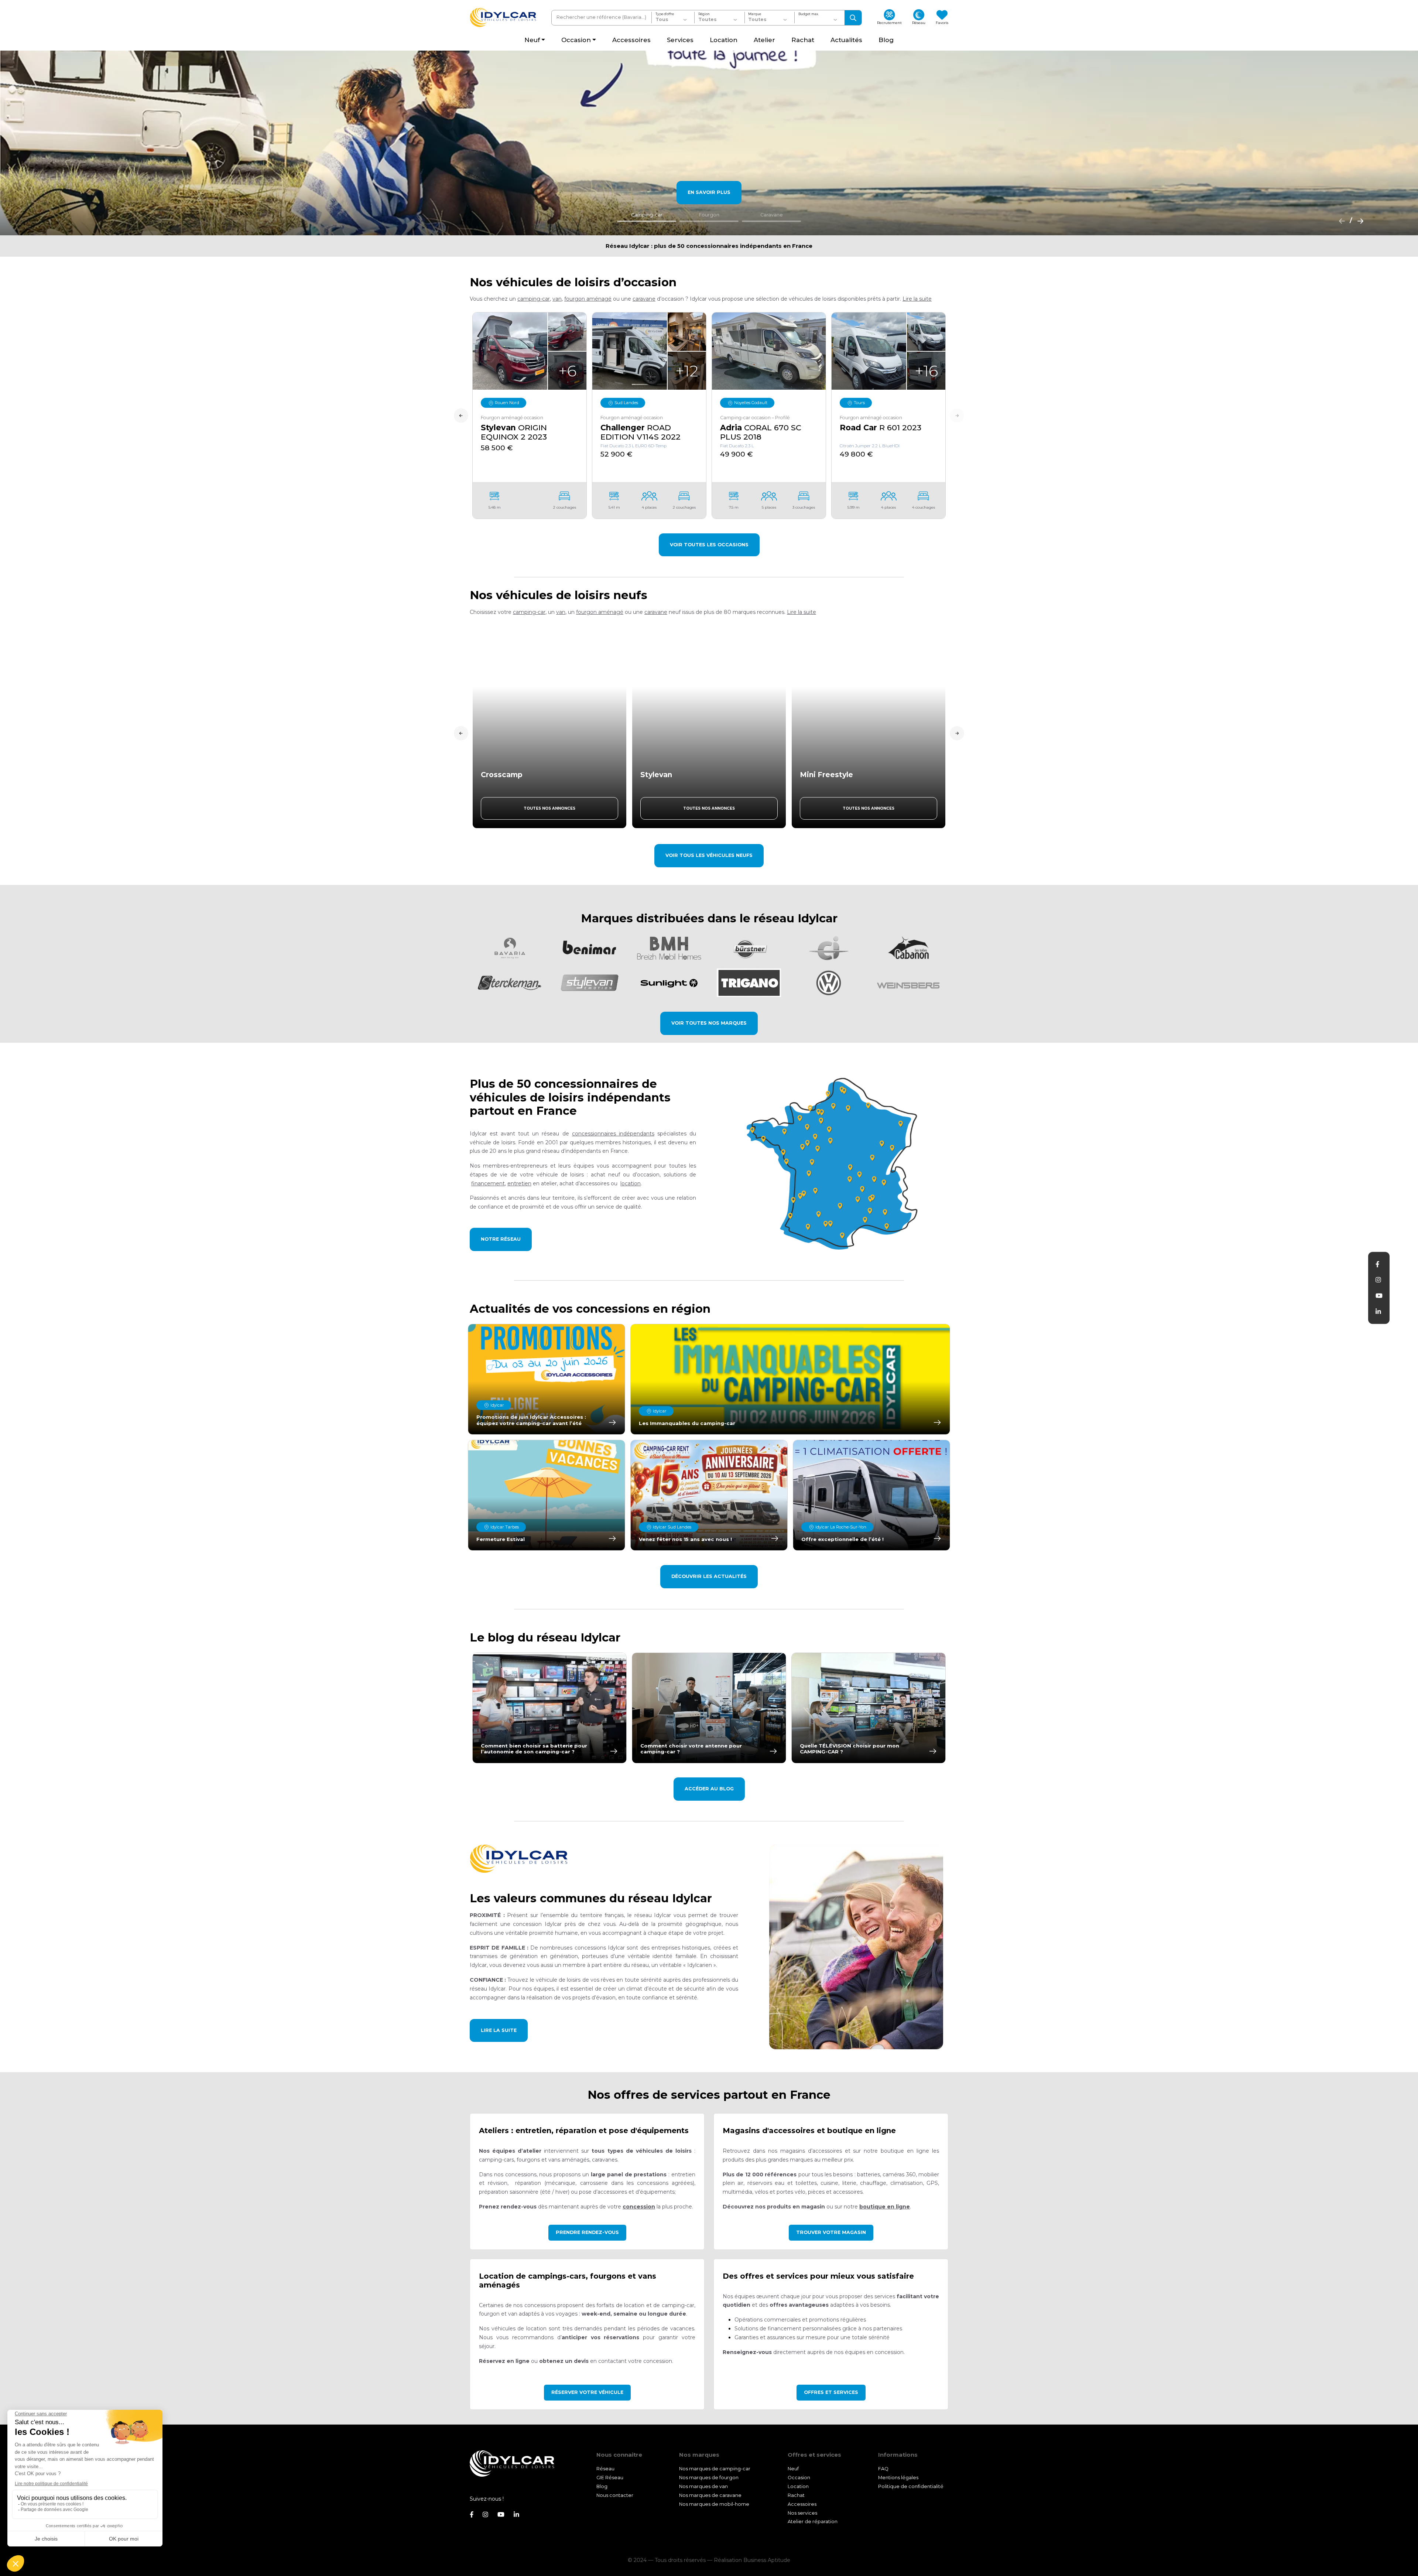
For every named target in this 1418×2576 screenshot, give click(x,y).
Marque (755, 14)
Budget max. (809, 14)
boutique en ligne (885, 2207)
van (557, 299)
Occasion (799, 2478)
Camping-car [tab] (647, 215)
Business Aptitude (767, 2560)
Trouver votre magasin (831, 2232)
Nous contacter (615, 2495)
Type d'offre (665, 14)
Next (957, 416)
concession (639, 2207)
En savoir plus (709, 192)
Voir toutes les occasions (709, 545)
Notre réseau (501, 1239)
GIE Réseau (610, 2478)
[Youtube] (1379, 1296)
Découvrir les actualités (709, 1576)
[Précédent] (1340, 221)
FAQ (883, 2469)
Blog (602, 2486)
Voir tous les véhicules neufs (709, 855)
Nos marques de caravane (710, 2495)
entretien (519, 1183)
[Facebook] (1377, 1264)
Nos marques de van (703, 2486)
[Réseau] (835, 1164)
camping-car (534, 299)
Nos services (802, 2513)
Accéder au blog (709, 1789)
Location (798, 2486)
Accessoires (802, 2504)
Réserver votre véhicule (587, 2392)
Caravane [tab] (772, 215)
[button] (917, 299)
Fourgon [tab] (709, 215)
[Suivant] (1358, 221)
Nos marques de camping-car (715, 2469)
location (631, 1183)
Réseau (605, 2469)
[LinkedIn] (1378, 1312)
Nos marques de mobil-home (714, 2504)
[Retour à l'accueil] (503, 18)
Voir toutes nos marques (709, 1023)
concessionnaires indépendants (613, 1134)
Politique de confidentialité (911, 2486)
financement (488, 1183)
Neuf (793, 2469)
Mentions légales (898, 2478)
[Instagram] (1378, 1280)
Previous (461, 416)
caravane (644, 299)
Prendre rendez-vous (587, 2232)
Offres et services (831, 2392)
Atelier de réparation (813, 2522)
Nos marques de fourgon (709, 2478)
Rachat (796, 2495)
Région (704, 14)
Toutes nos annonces (549, 808)
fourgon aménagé (588, 299)
